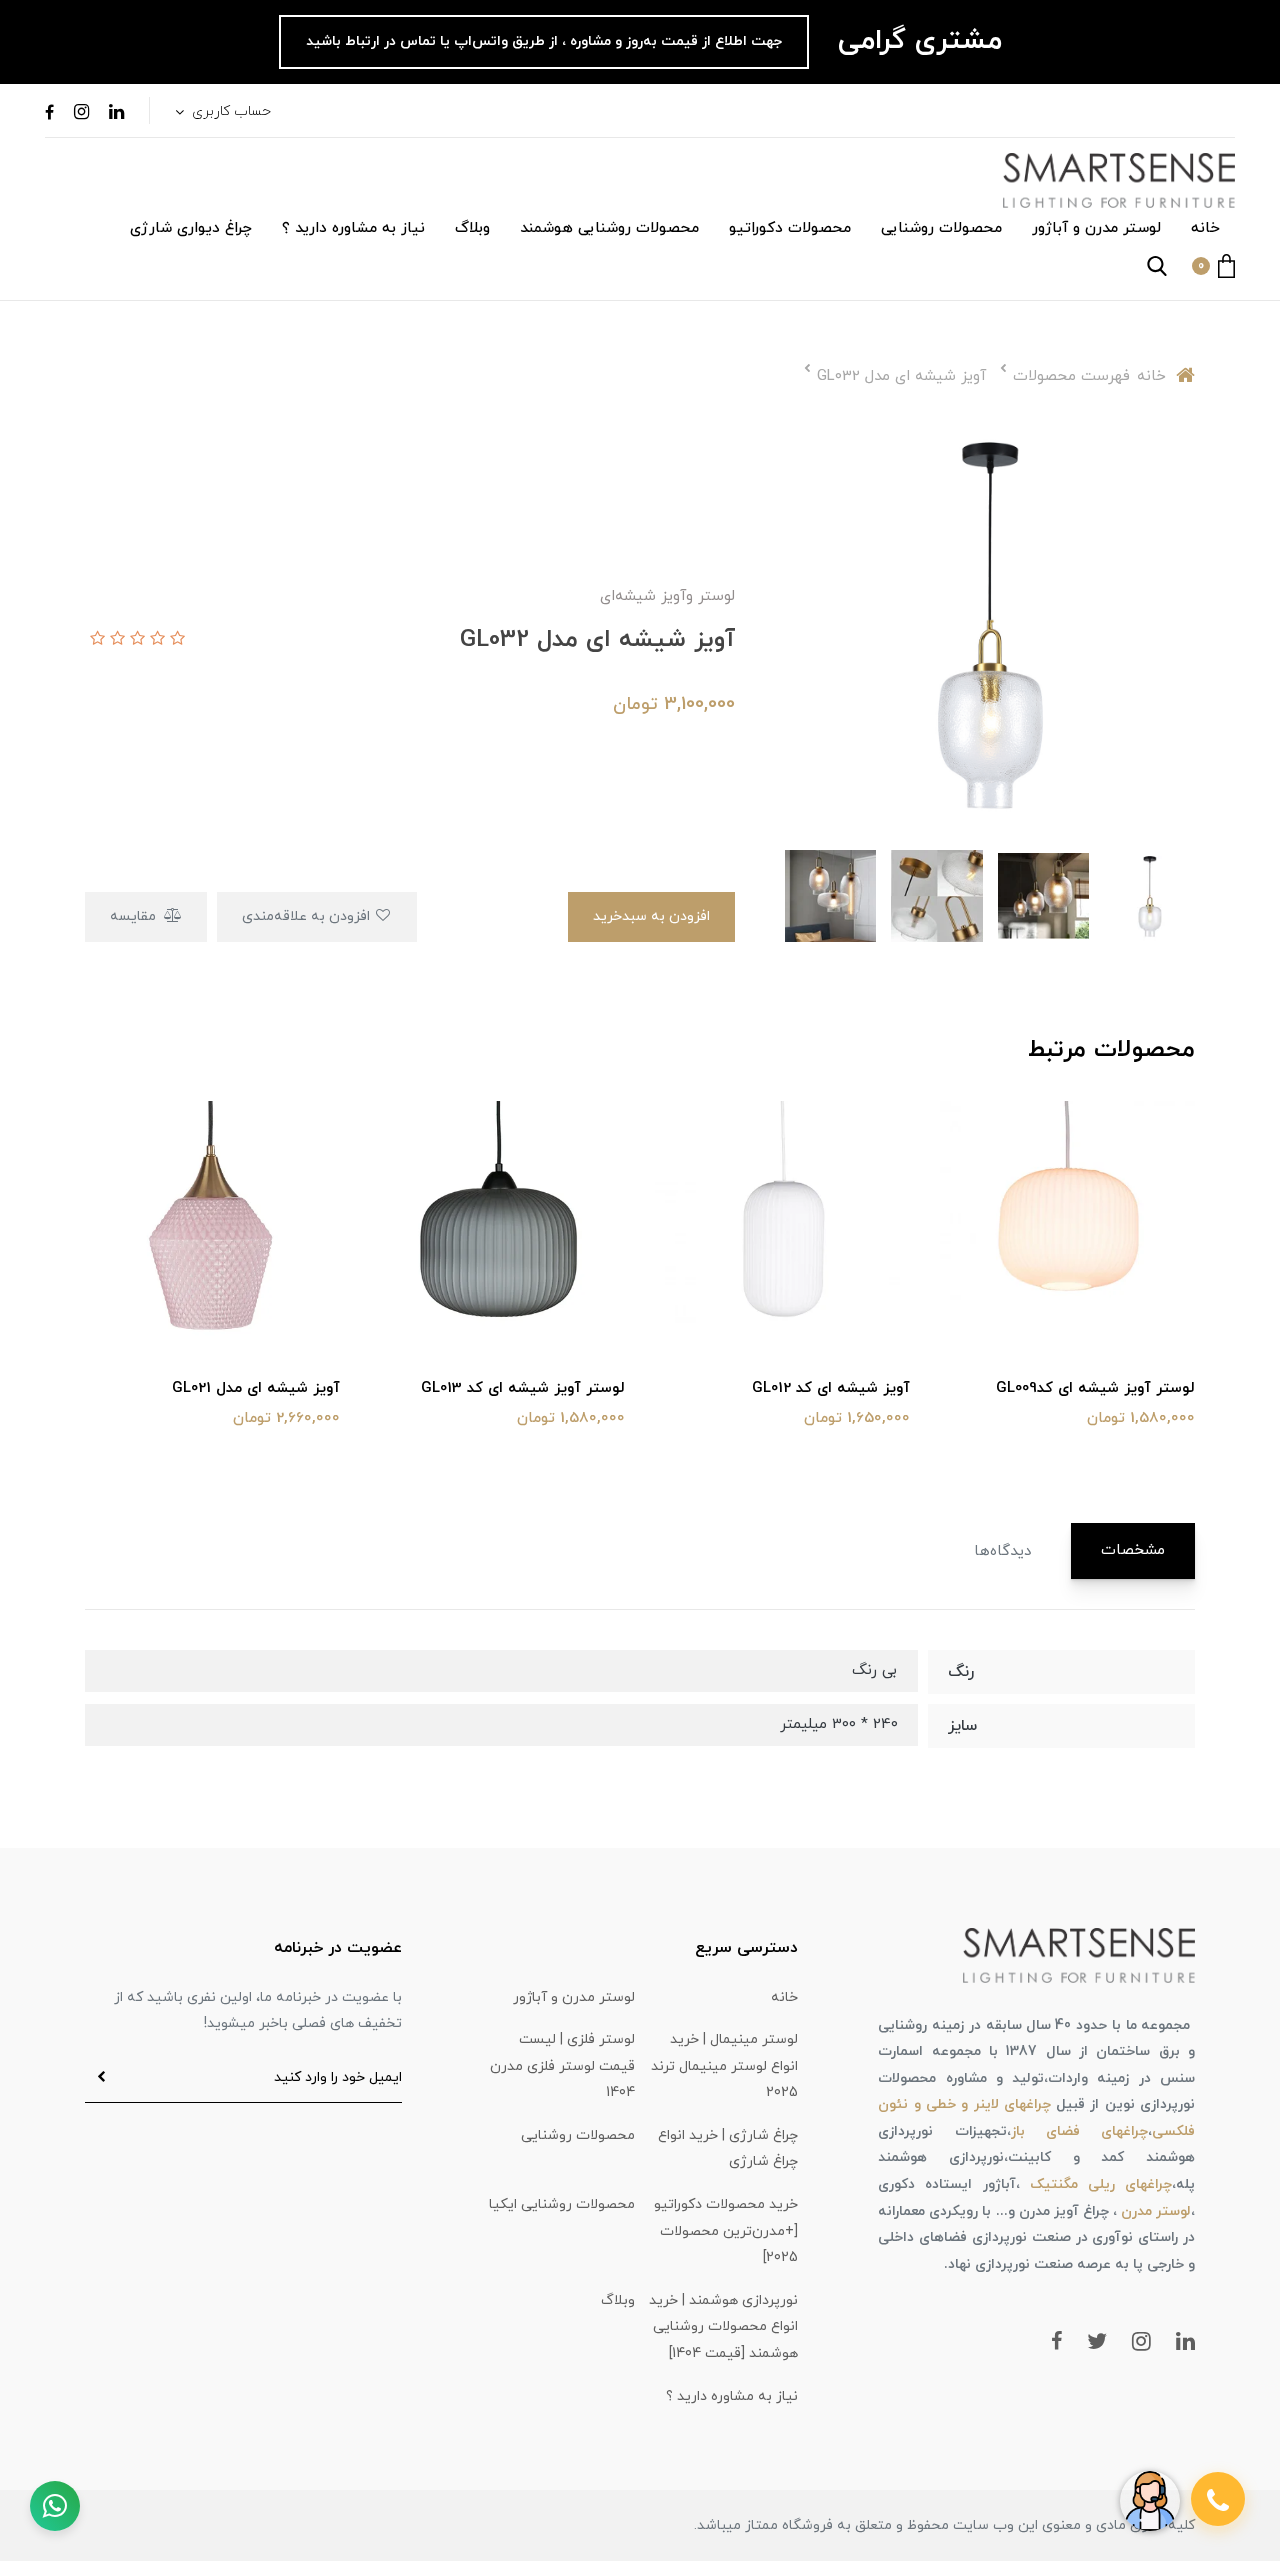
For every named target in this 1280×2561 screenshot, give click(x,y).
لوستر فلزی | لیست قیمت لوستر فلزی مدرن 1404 (562, 2066)
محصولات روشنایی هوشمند (609, 228)
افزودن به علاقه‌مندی (308, 916)
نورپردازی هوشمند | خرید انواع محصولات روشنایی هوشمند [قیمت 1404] (723, 2327)
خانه (1205, 228)
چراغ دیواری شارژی (191, 228)
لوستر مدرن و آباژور (1096, 228)
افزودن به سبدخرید (651, 916)
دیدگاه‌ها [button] (1002, 1551)
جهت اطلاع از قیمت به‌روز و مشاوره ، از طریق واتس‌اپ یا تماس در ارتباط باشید (544, 41)
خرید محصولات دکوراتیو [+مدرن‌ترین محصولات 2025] (726, 2231)
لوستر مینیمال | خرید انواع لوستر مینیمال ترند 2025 (724, 2066)
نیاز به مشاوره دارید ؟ (353, 228)
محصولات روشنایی (941, 228)
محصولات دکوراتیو (790, 228)
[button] (1213, 266)
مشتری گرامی (915, 41)
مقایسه (135, 916)
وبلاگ (472, 228)
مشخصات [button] (1133, 1550)
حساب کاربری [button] (229, 111)
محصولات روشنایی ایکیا (562, 2204)
